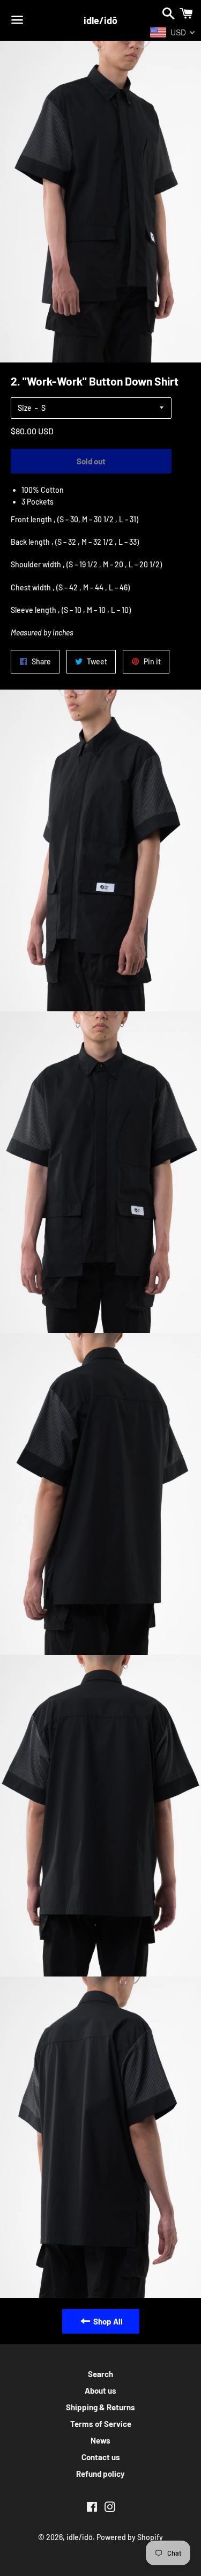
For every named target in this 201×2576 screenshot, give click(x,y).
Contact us (101, 2457)
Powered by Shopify (130, 2537)
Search (100, 2374)
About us (100, 2390)
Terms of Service (101, 2424)
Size (25, 408)
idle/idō (100, 20)
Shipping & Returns (100, 2407)
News (100, 2440)
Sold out (91, 461)
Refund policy (100, 2474)
